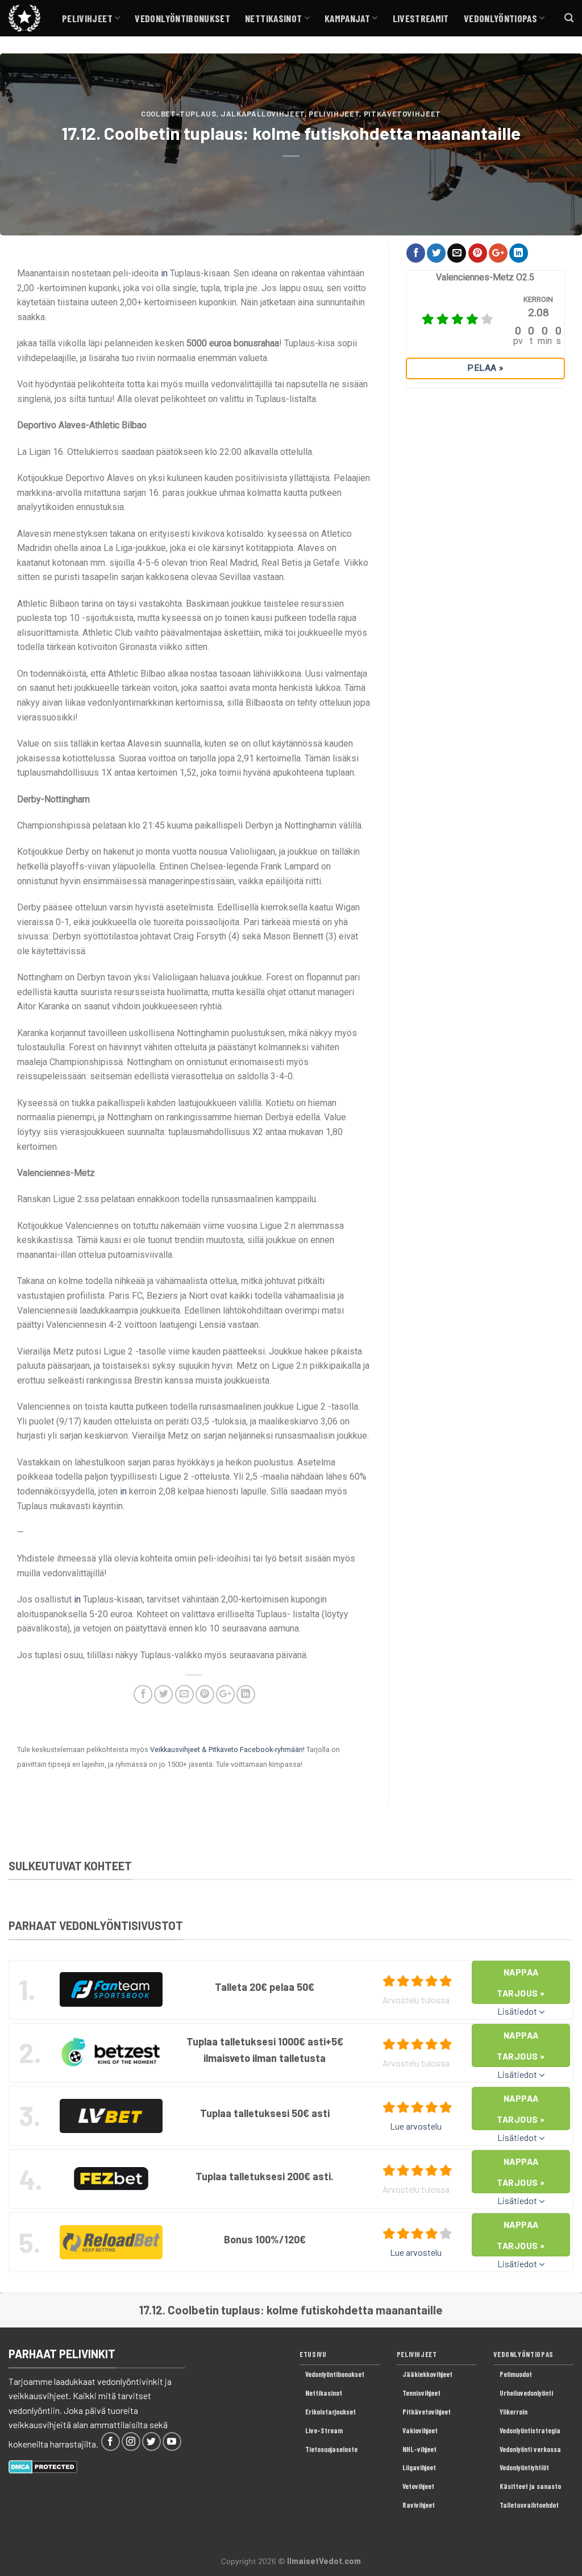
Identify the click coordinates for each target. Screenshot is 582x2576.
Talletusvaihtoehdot (529, 2505)
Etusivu (313, 2354)
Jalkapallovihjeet (263, 114)
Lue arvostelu (416, 2126)
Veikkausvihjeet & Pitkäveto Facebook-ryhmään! (227, 1749)
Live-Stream (324, 2430)
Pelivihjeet (87, 18)
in (164, 273)
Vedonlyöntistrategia (530, 2430)
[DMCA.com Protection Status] (43, 2465)
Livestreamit (421, 18)
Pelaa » (485, 368)
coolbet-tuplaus (179, 114)
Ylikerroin (514, 2412)
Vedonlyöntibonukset (182, 18)
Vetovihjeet (418, 2486)
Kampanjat (347, 18)
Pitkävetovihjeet (402, 114)
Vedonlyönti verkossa (530, 2449)
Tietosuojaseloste (331, 2449)
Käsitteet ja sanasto (530, 2486)
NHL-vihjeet (419, 2449)
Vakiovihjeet (420, 2430)
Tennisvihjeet (421, 2393)
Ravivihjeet (419, 2505)
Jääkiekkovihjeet (427, 2374)
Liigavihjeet (419, 2467)
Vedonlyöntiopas (500, 18)
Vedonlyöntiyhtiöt (524, 2467)
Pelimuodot (516, 2374)
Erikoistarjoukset (331, 2412)
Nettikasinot (273, 18)
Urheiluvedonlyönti (526, 2393)
